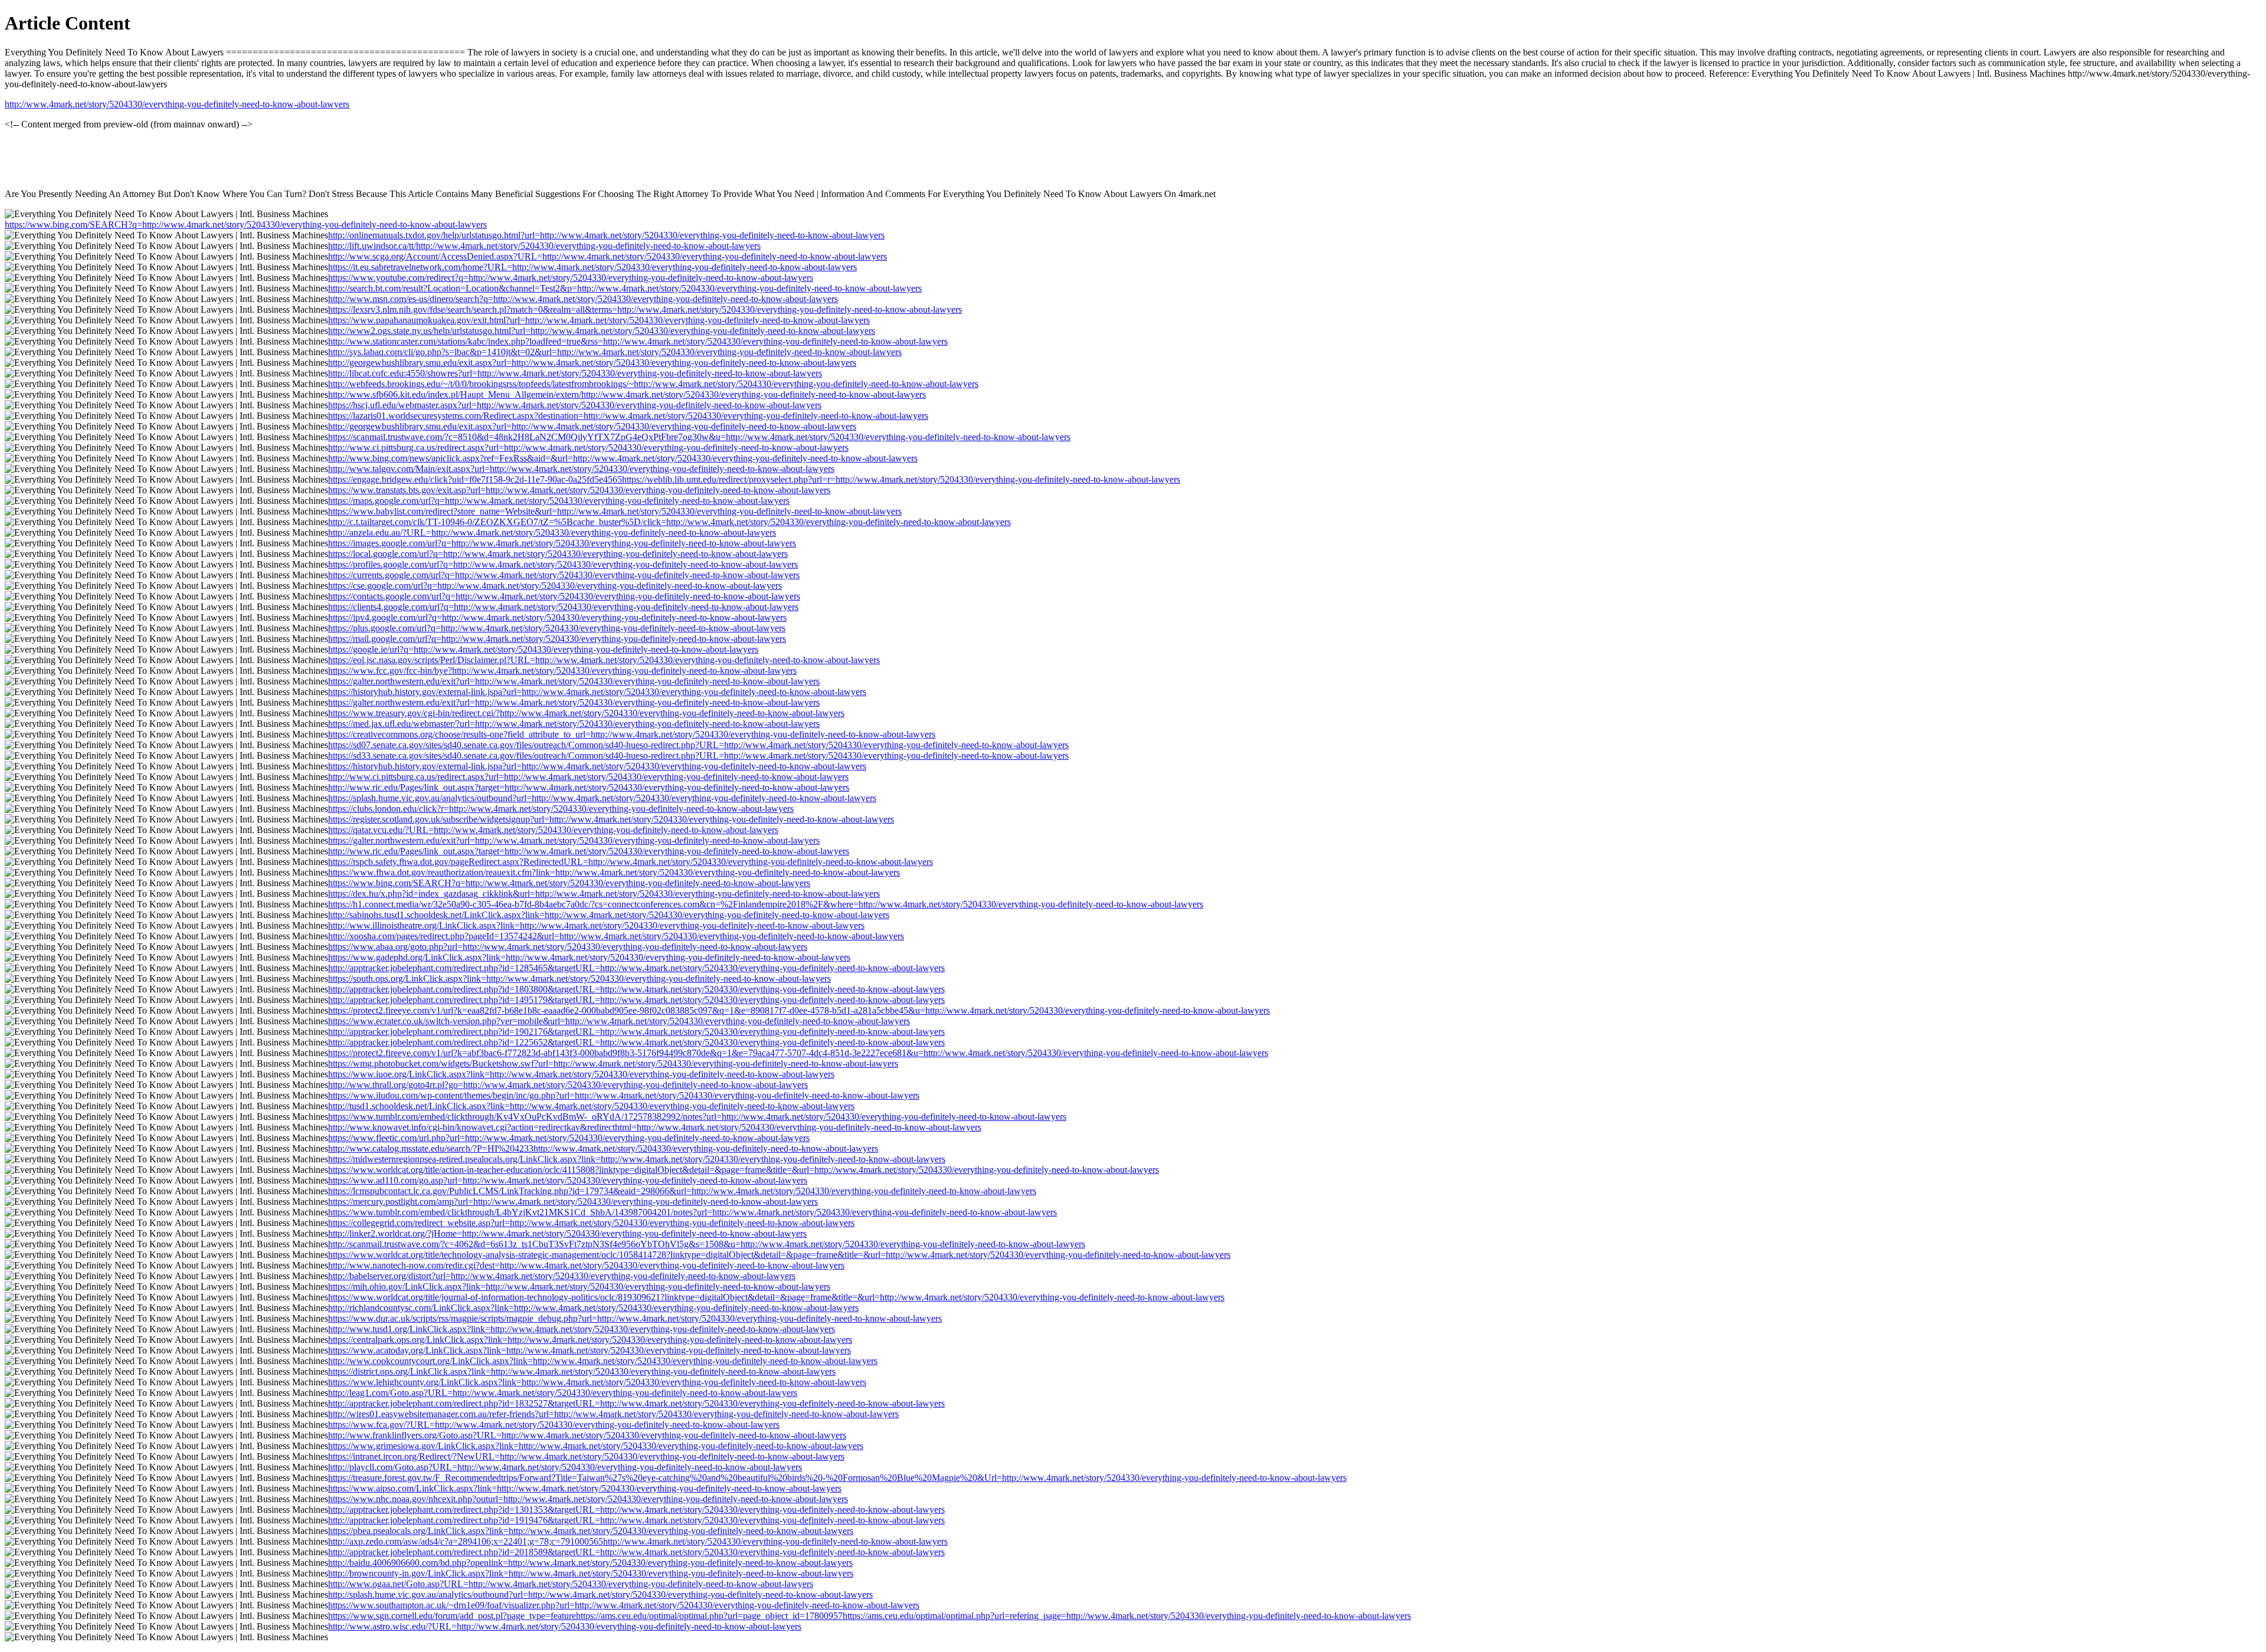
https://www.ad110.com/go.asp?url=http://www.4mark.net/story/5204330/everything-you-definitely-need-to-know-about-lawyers (568, 1180)
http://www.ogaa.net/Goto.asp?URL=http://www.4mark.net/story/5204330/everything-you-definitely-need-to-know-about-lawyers (571, 1584)
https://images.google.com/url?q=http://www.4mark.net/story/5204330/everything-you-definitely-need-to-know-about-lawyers (562, 543)
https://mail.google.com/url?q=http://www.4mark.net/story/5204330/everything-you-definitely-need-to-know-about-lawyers (557, 639)
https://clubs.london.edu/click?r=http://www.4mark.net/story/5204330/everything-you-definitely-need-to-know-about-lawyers (561, 809)
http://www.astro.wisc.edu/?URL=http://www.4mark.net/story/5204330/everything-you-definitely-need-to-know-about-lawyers (565, 1626)
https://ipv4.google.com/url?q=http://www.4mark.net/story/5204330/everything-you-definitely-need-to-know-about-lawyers (557, 617)
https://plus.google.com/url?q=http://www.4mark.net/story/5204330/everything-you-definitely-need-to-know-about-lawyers (557, 628)
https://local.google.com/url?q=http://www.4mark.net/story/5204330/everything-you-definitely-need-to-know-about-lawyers (558, 554)
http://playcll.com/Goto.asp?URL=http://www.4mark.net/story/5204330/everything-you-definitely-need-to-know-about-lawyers (565, 1467)
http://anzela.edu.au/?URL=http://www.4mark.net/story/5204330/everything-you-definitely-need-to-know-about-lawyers (552, 532)
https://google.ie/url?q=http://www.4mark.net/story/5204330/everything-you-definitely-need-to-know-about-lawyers (543, 649)
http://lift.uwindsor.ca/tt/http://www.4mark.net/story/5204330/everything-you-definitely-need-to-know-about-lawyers (544, 246)
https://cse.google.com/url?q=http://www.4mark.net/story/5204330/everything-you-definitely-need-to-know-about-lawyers (555, 586)
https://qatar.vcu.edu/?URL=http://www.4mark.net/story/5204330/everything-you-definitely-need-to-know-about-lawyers (553, 830)
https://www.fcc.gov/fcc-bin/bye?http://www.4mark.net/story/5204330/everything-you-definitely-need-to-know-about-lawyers (562, 671)
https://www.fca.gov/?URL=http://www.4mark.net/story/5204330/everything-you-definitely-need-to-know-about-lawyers (554, 1425)
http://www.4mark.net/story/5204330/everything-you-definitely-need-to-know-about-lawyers (177, 104)
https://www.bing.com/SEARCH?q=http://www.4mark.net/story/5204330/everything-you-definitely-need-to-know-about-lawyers (246, 224)
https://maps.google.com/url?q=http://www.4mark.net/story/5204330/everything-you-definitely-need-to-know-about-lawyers (559, 501)
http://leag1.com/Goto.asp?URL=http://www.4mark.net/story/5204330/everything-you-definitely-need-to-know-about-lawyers (563, 1393)
